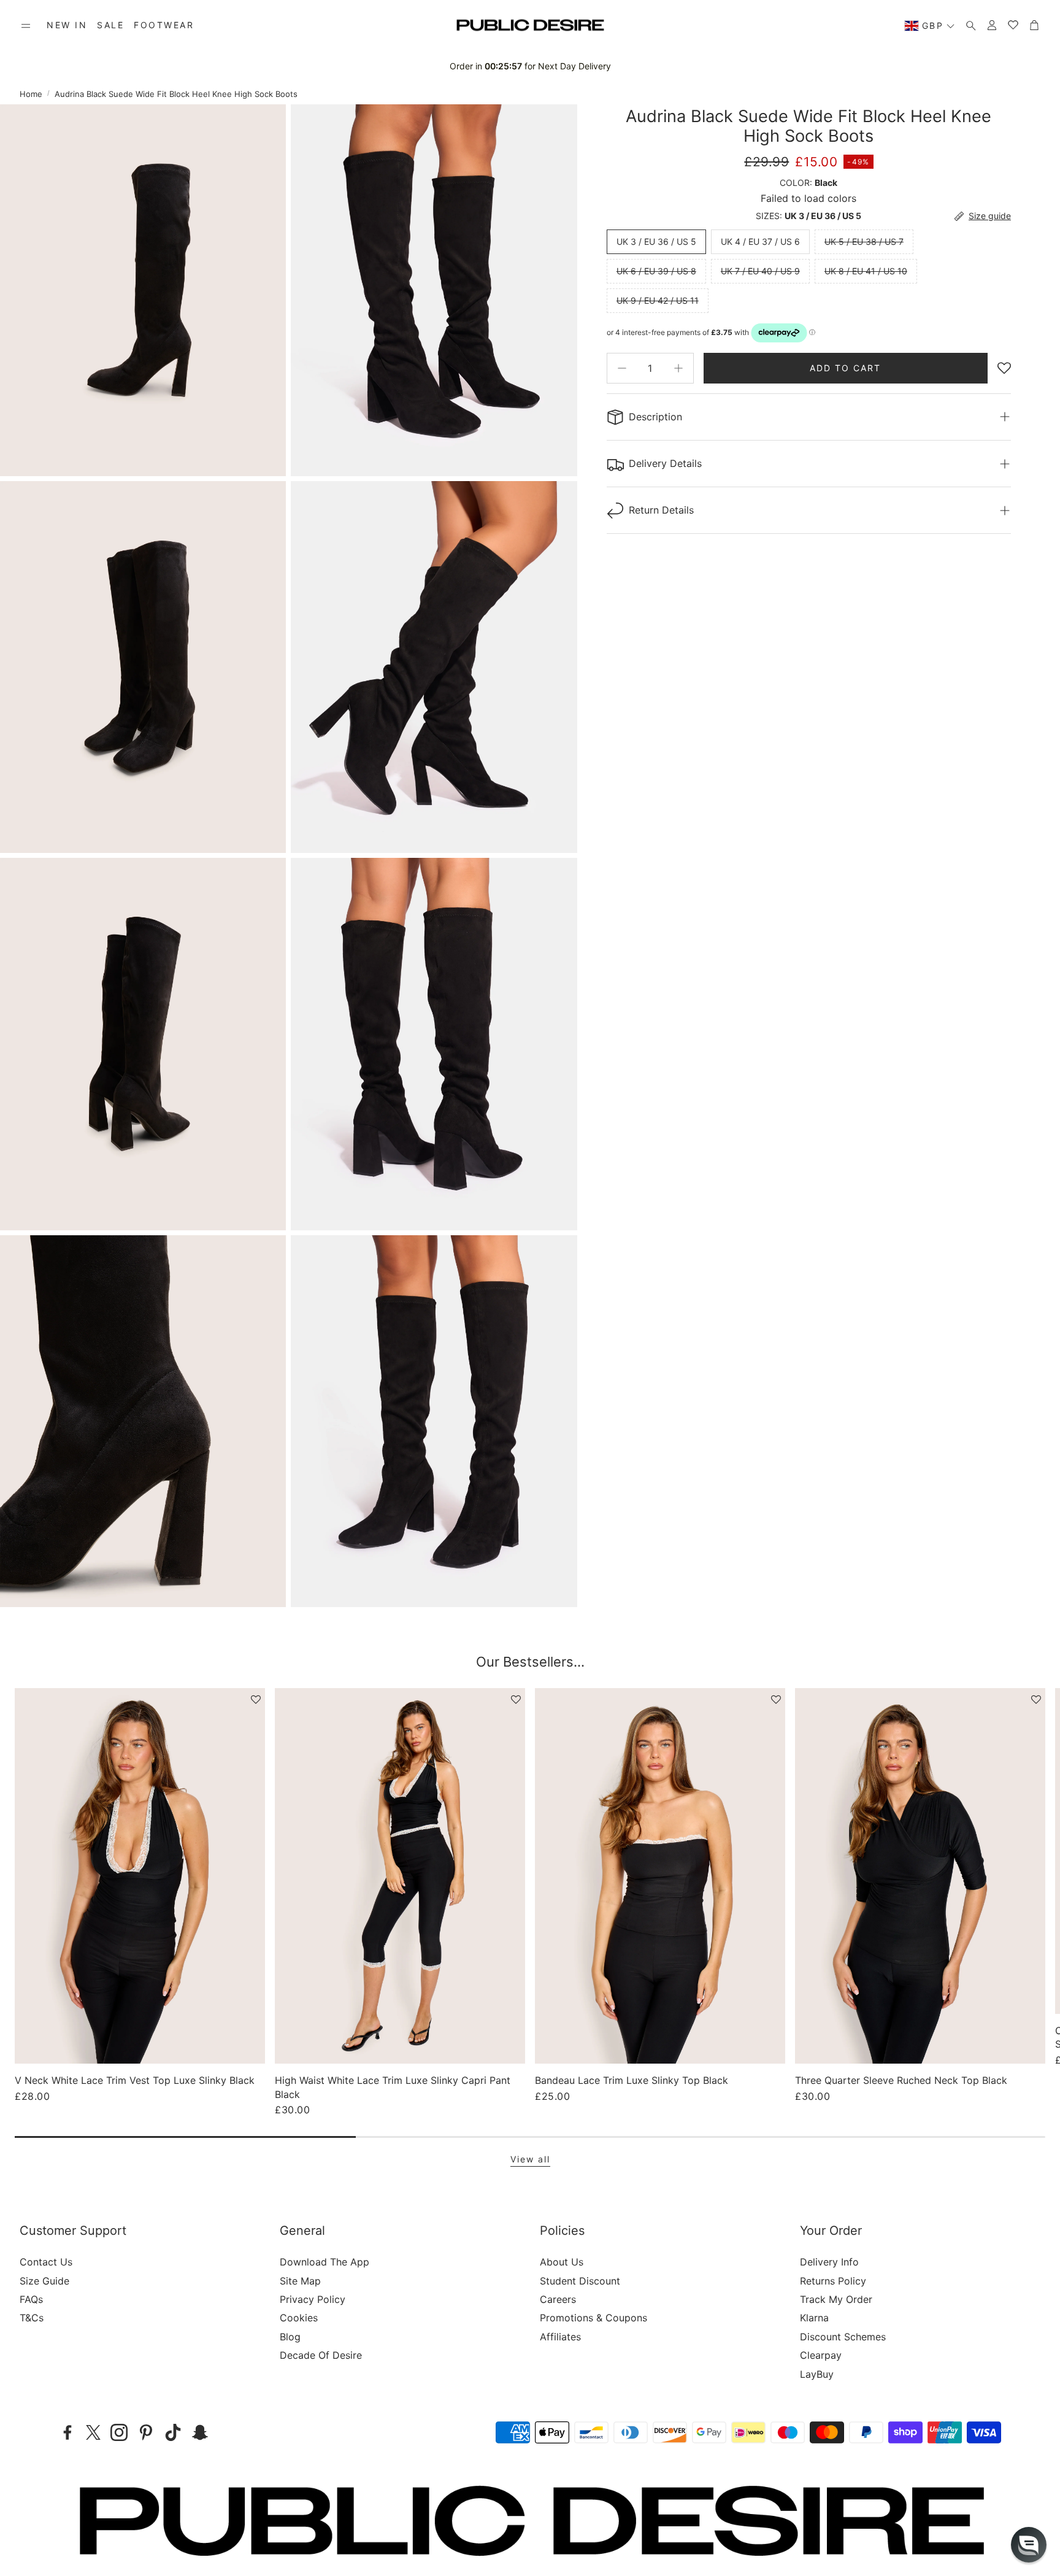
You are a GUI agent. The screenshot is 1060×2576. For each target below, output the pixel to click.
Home (31, 94)
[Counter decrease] (622, 368)
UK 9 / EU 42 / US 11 (658, 300)
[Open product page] (140, 1876)
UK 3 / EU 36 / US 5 (656, 241)
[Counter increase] (678, 368)
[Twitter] (93, 2432)
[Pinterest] (146, 2432)
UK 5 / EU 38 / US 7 (864, 241)
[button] (26, 26)
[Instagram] (119, 2432)
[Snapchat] (200, 2432)
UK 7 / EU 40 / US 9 (760, 271)
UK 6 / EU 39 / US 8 (656, 271)
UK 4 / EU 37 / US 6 (760, 241)
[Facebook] (67, 2432)
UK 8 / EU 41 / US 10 (866, 271)
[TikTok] (173, 2432)
